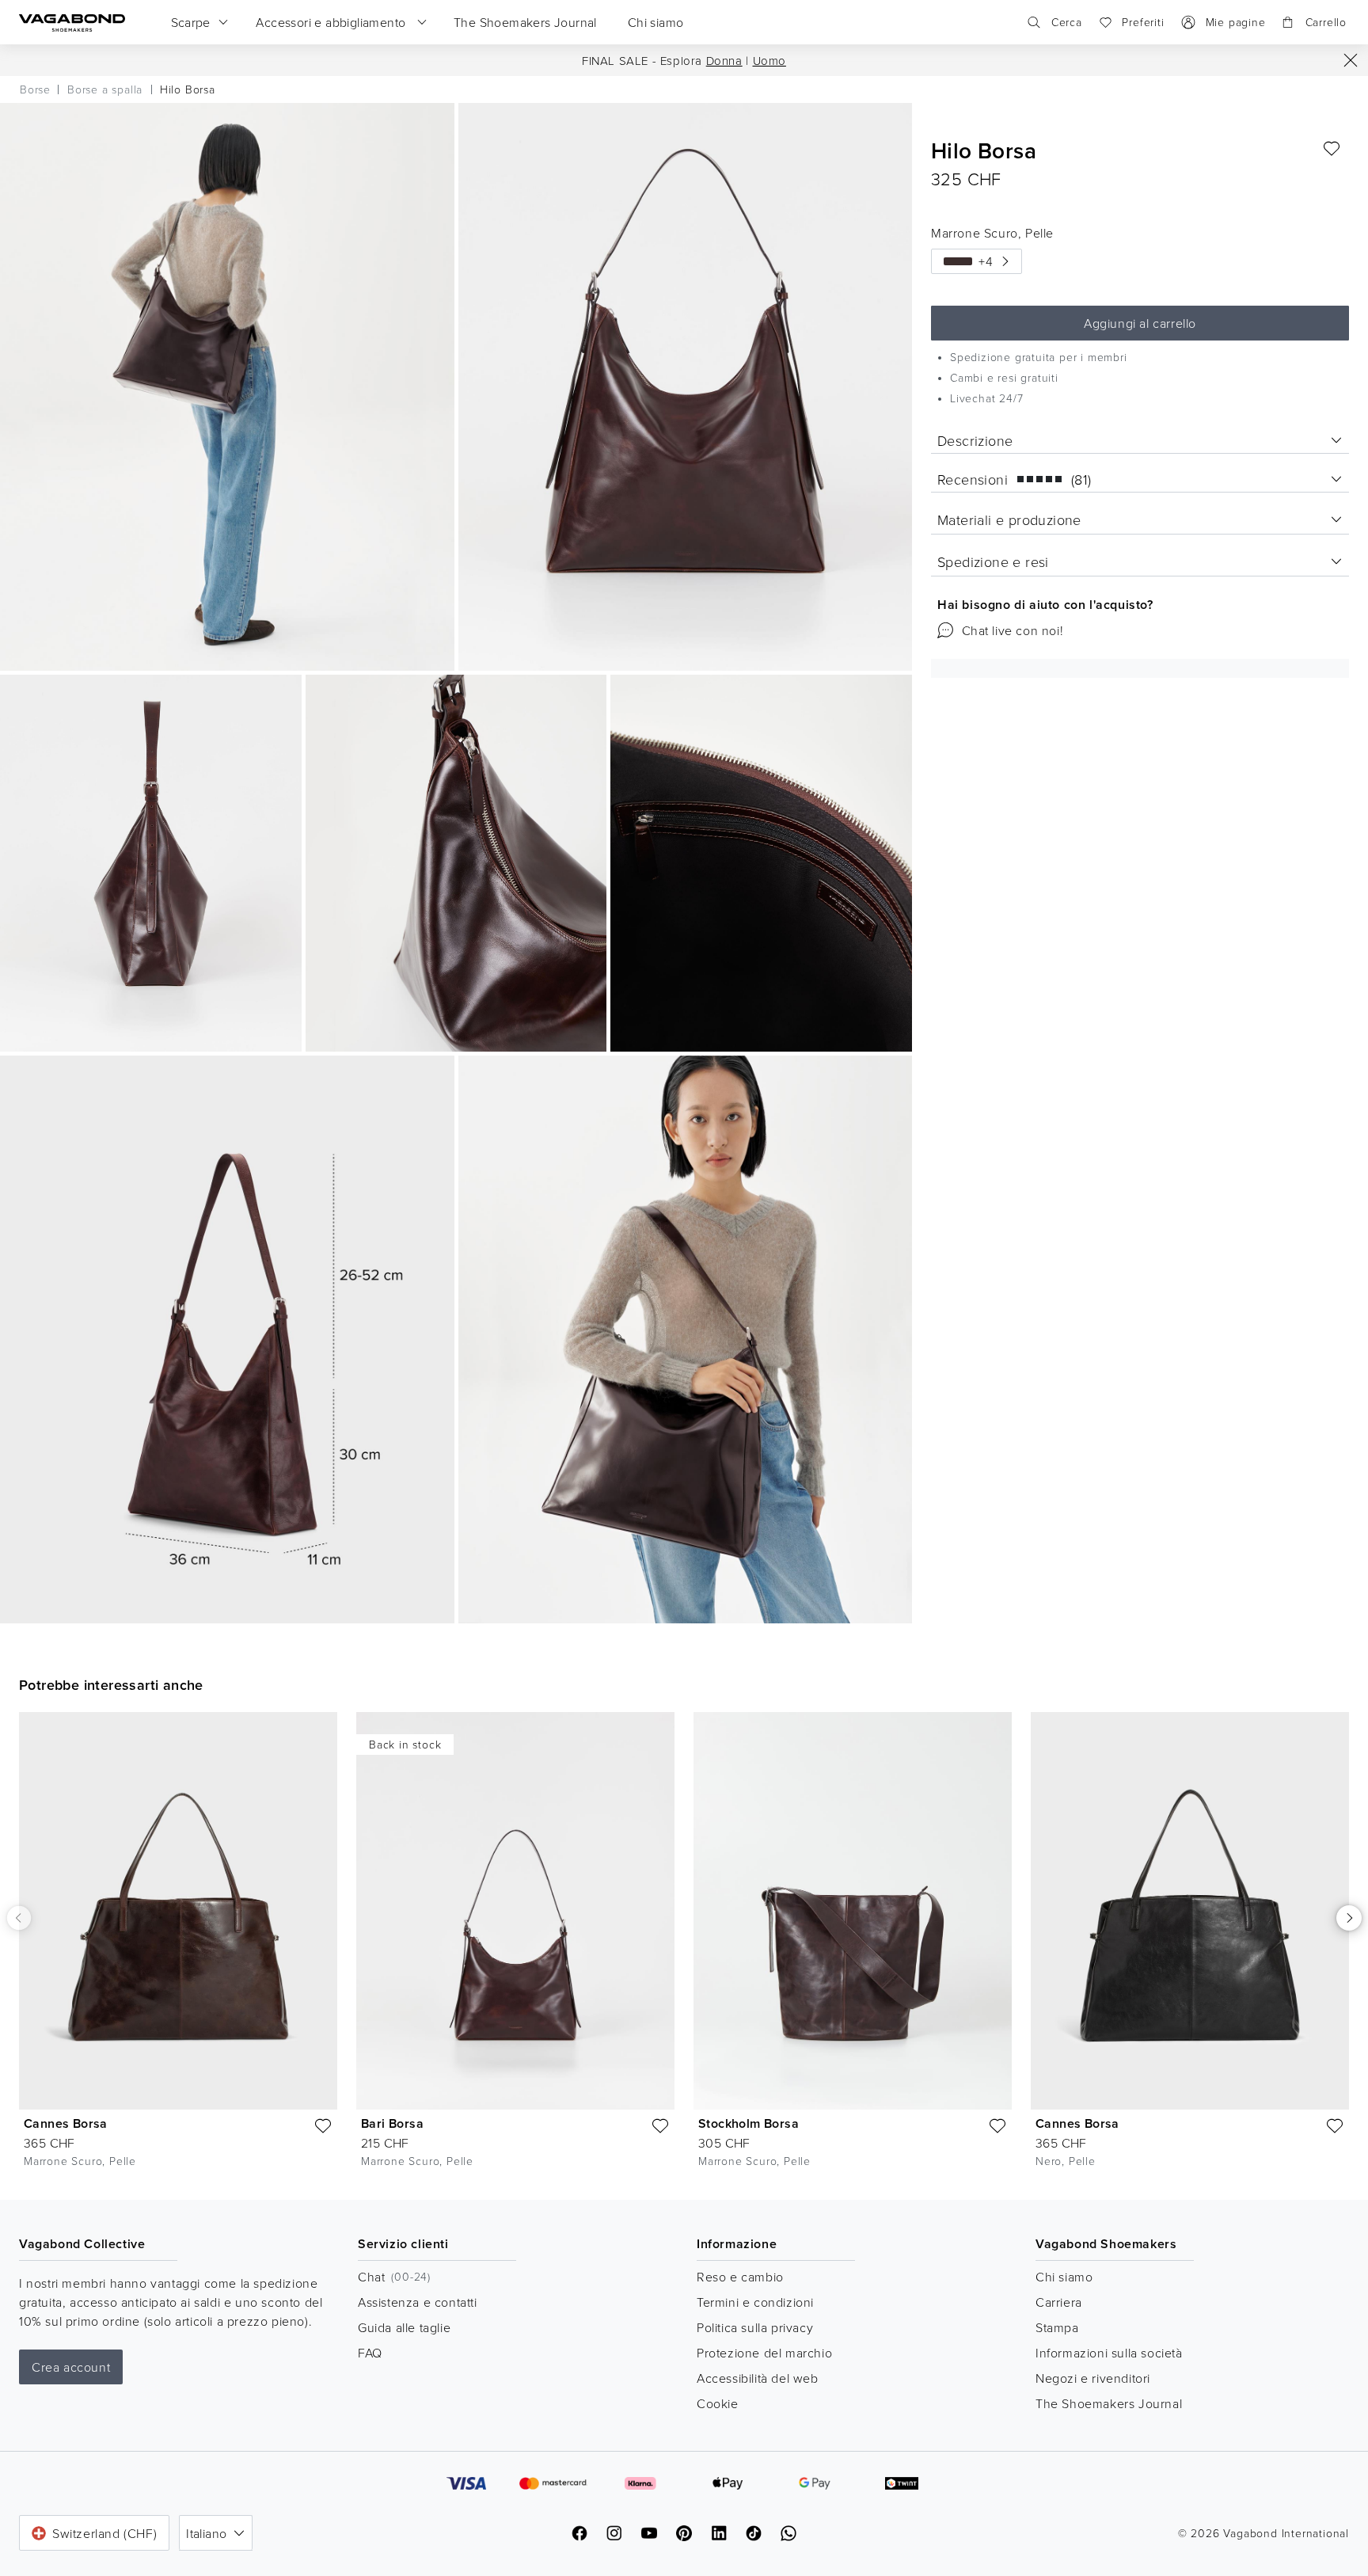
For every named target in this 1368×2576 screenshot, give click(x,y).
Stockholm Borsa (749, 2123)
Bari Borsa (392, 2123)
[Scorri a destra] (1349, 1918)
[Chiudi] (1351, 60)
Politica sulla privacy (755, 2327)
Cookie (718, 2403)
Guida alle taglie (404, 2327)
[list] (684, 1944)
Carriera (1059, 2302)
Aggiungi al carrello (1140, 323)
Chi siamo (1064, 2277)
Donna (724, 61)
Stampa (1057, 2327)
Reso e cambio (740, 2277)
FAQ (370, 2353)
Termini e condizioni (755, 2302)
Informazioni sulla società (1109, 2353)
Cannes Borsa (66, 2123)
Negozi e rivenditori (1093, 2378)
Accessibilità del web (758, 2378)
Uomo (769, 61)
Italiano (206, 2533)
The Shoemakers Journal (1109, 2403)
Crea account (71, 2367)
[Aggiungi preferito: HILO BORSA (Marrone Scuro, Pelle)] (1332, 149)
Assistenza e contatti (418, 2302)
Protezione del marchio (764, 2353)
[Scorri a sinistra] (19, 1918)
